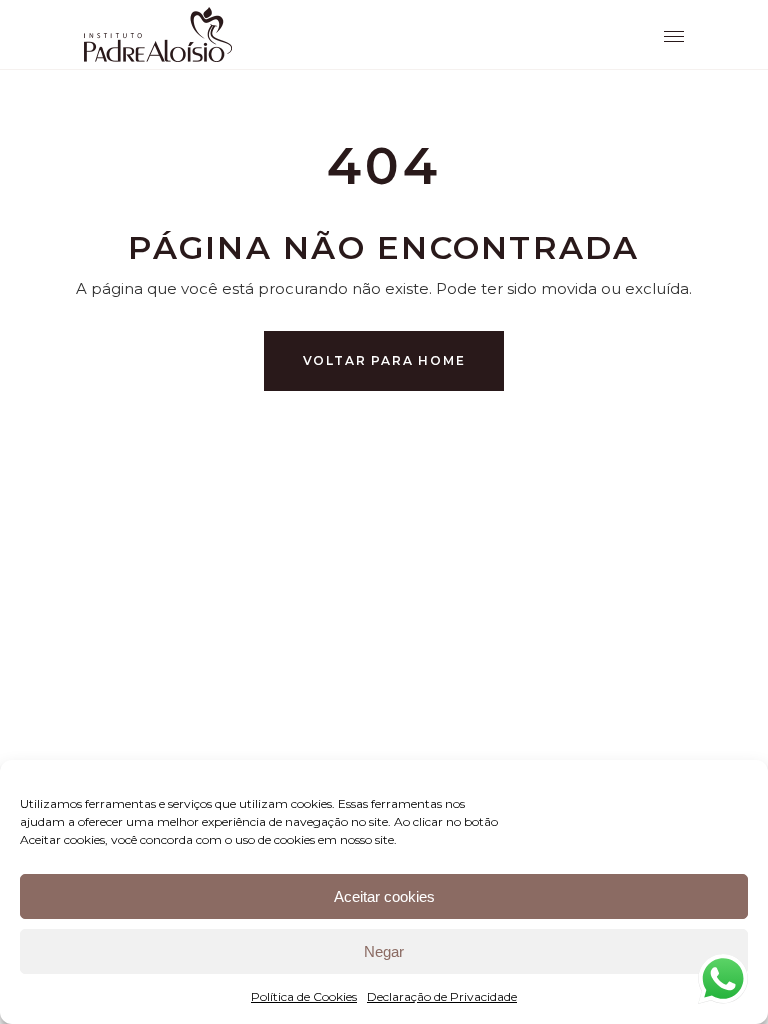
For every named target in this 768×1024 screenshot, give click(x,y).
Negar (384, 951)
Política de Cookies (304, 996)
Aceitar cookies (384, 896)
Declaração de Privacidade (442, 996)
